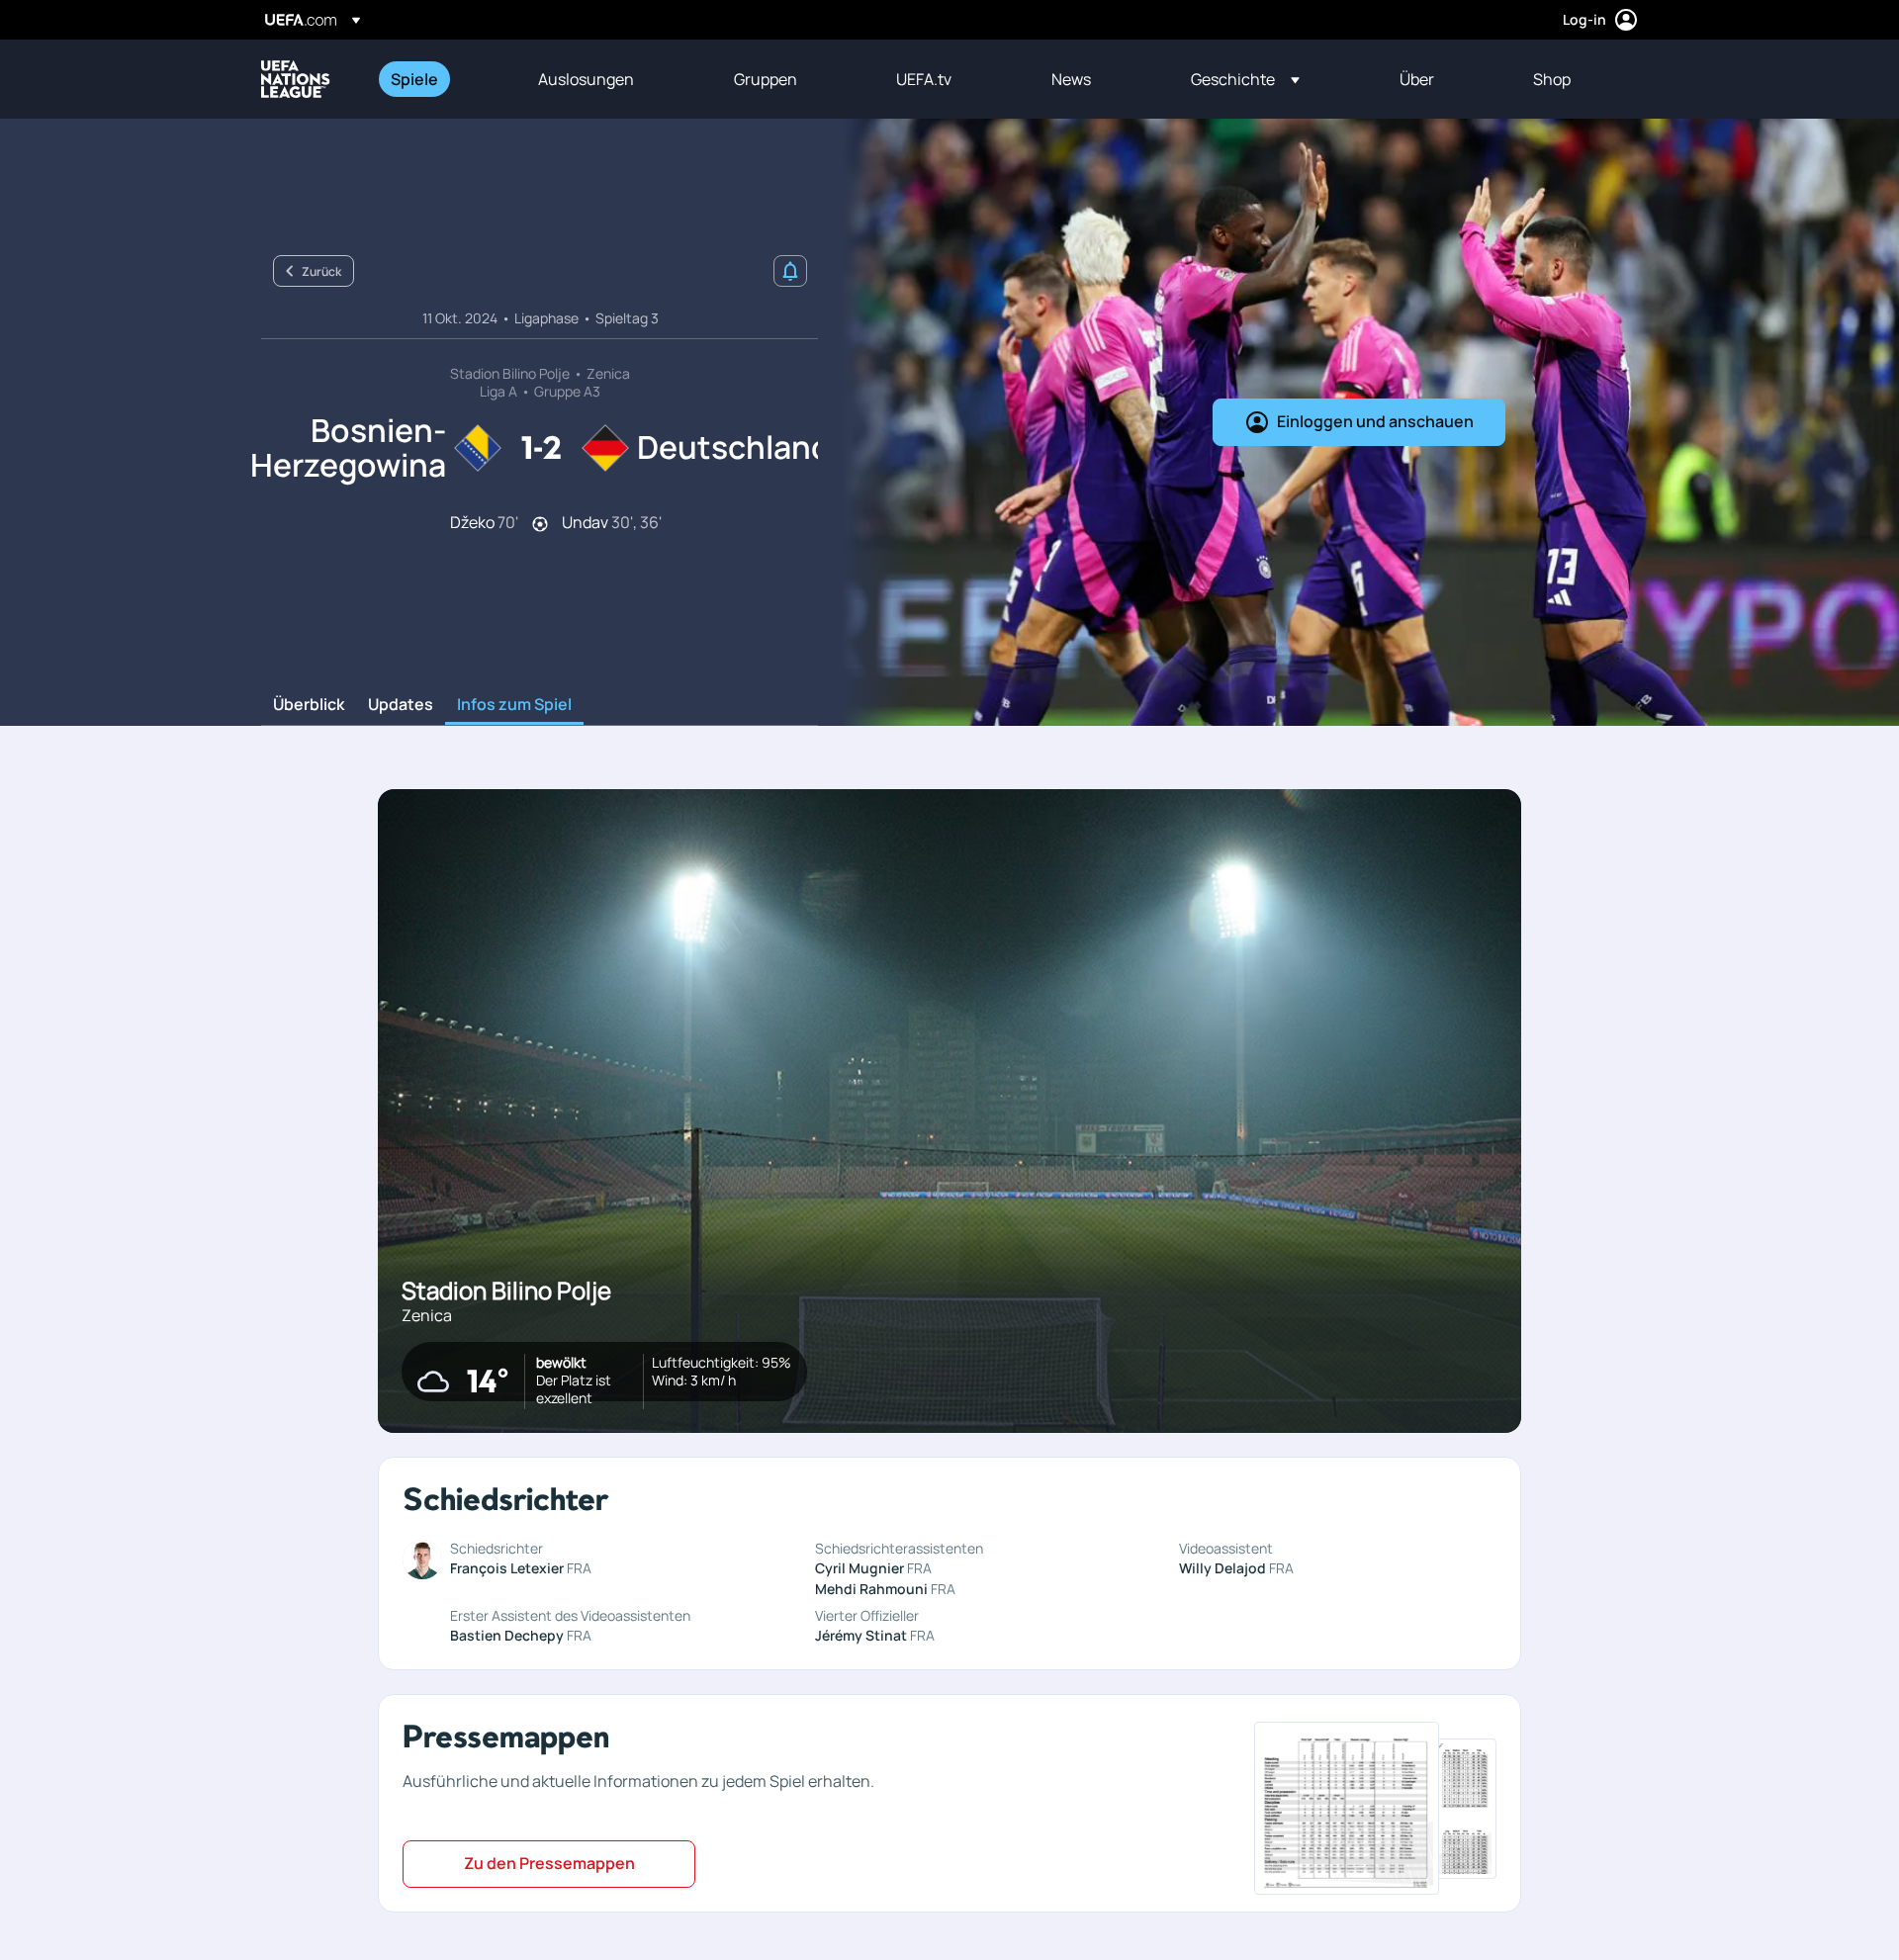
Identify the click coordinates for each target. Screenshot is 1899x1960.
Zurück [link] (321, 271)
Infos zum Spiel (514, 705)
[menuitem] (440, 79)
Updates (401, 705)
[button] (1245, 79)
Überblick (309, 705)
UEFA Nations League (296, 79)
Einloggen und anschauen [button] (1375, 421)
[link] (414, 79)
